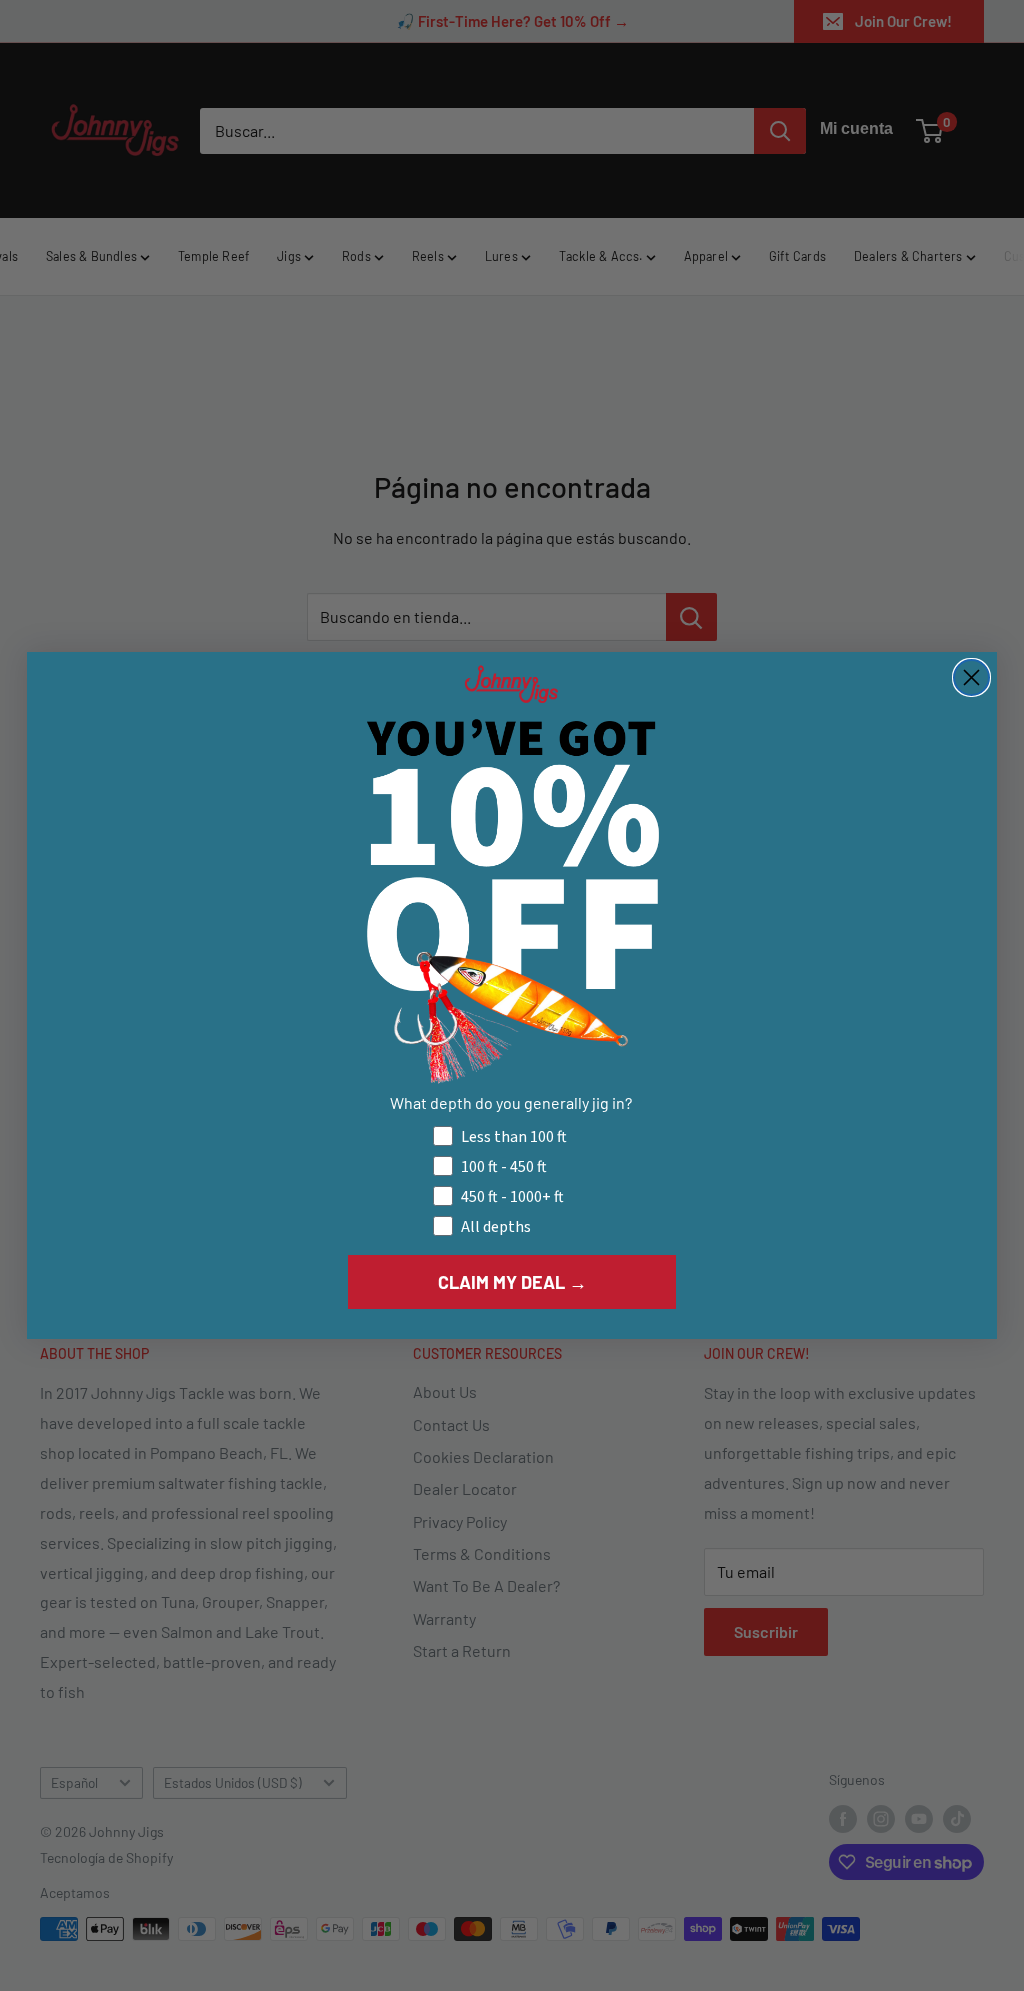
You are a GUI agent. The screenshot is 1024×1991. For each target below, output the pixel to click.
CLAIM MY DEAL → (512, 1282)
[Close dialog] (971, 677)
